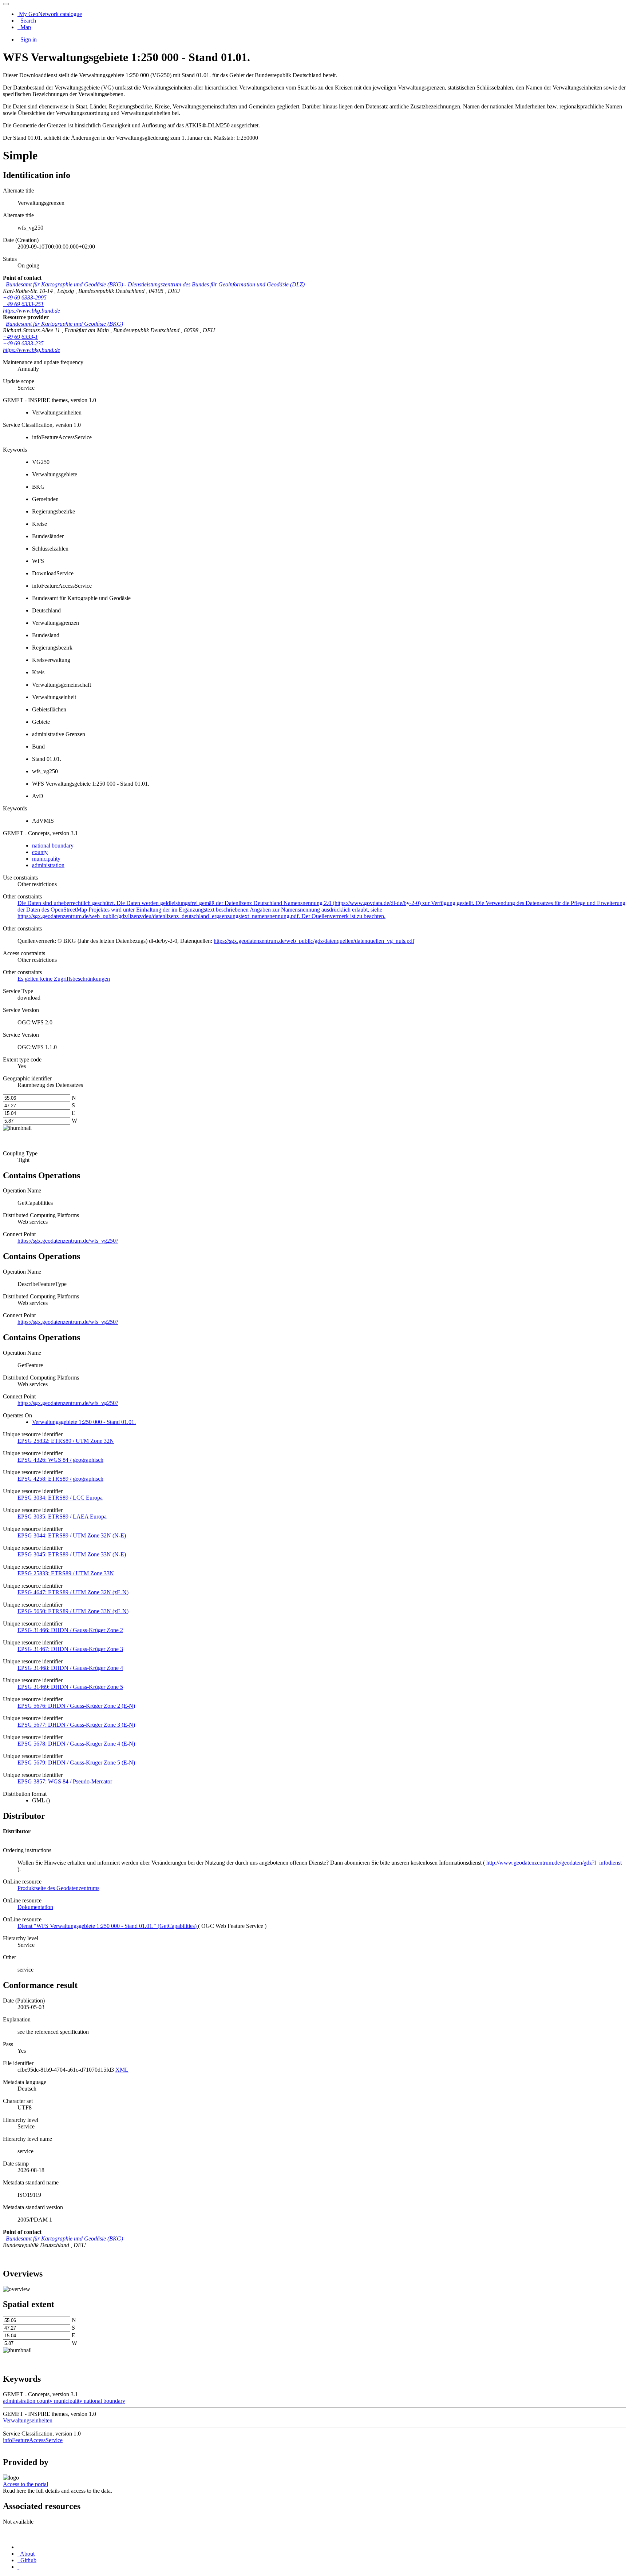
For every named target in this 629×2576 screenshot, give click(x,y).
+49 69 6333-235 (23, 343)
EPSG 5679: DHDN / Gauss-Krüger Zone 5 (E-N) (76, 1763)
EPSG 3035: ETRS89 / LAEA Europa (62, 1517)
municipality (46, 859)
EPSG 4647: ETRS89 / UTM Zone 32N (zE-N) (73, 1592)
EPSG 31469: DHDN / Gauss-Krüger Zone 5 (70, 1687)
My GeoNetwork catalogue (50, 14)
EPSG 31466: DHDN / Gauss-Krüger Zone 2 (70, 1630)
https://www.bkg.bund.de (31, 311)
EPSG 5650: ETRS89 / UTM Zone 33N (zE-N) (73, 1611)
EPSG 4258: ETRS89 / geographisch (60, 1479)
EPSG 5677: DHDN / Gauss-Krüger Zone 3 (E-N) (76, 1725)
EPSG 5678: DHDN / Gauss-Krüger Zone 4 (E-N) (76, 1744)
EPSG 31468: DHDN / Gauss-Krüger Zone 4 (70, 1668)
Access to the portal (25, 2484)
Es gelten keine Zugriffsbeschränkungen (64, 979)
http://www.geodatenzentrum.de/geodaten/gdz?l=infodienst (554, 1863)
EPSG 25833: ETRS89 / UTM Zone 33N (66, 1573)
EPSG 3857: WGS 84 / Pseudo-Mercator (65, 1781)
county (40, 852)
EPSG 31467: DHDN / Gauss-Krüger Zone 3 (70, 1649)
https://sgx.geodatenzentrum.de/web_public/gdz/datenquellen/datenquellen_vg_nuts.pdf (314, 941)
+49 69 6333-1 (20, 337)
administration (48, 865)
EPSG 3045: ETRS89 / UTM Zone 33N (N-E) (72, 1554)
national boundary (53, 846)
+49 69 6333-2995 (25, 297)
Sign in (28, 39)
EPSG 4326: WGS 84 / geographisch (60, 1460)
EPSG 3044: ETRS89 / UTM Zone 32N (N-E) (72, 1535)
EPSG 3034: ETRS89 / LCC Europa (60, 1498)
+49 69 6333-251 (23, 304)
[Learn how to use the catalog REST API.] (18, 2567)
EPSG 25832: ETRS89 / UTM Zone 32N (66, 1441)
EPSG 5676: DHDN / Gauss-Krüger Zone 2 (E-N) (76, 1706)
